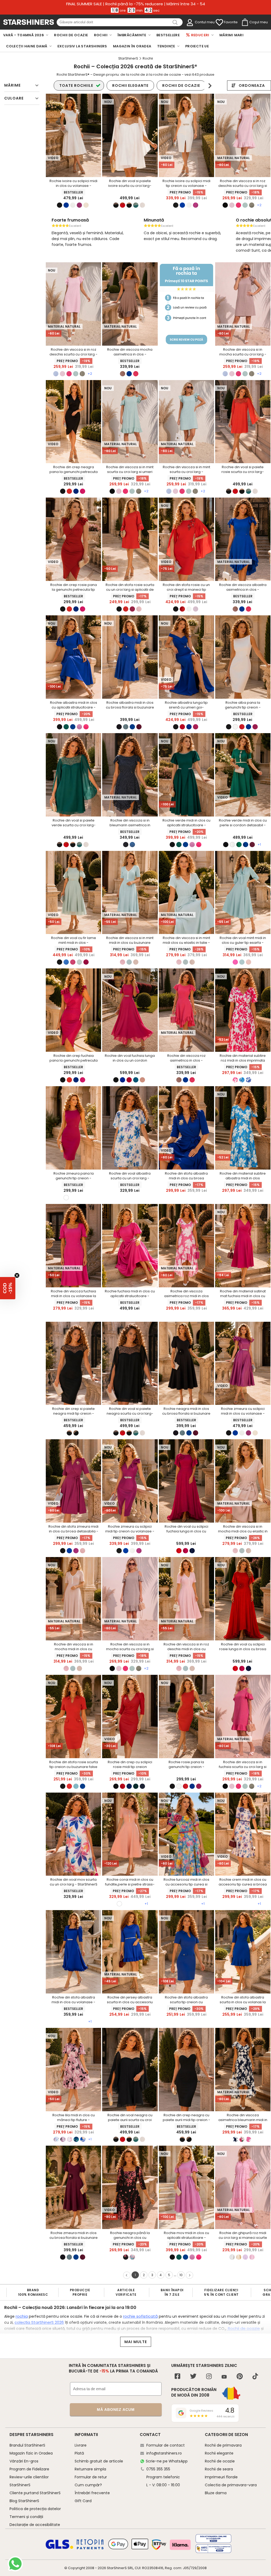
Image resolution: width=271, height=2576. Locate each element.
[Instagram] (209, 2377)
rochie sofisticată (140, 2316)
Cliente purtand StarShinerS (35, 2493)
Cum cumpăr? (88, 2485)
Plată (79, 2453)
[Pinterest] (240, 2377)
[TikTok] (255, 2377)
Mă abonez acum (116, 2410)
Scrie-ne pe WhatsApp (167, 2461)
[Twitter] (193, 2377)
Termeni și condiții (26, 2517)
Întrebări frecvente (92, 2493)
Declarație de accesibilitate (35, 2525)
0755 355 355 (158, 2469)
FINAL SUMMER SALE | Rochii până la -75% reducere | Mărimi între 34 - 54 (136, 4)
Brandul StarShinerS (27, 2445)
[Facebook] (177, 2377)
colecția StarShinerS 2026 (39, 2322)
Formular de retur (91, 2477)
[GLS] (60, 2548)
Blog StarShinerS (24, 2501)
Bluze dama (216, 2493)
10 (181, 2275)
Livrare (81, 2445)
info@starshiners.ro (164, 2453)
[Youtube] (224, 2377)
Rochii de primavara (223, 2445)
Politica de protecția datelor (35, 2509)
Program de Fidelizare (29, 2469)
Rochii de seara (219, 2469)
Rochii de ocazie (243, 2328)
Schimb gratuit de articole (99, 2461)
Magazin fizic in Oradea (31, 2453)
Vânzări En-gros (24, 2461)
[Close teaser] (17, 1275)
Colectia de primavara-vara (231, 2485)
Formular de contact (166, 2445)
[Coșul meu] (245, 22)
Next (210, 86)
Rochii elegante (219, 2453)
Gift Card (83, 2501)
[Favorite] (219, 22)
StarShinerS (117, 2568)
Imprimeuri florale (221, 2477)
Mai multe (136, 2342)
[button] (8, 1288)
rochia (22, 2316)
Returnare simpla (90, 2469)
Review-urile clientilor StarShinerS (29, 2481)
